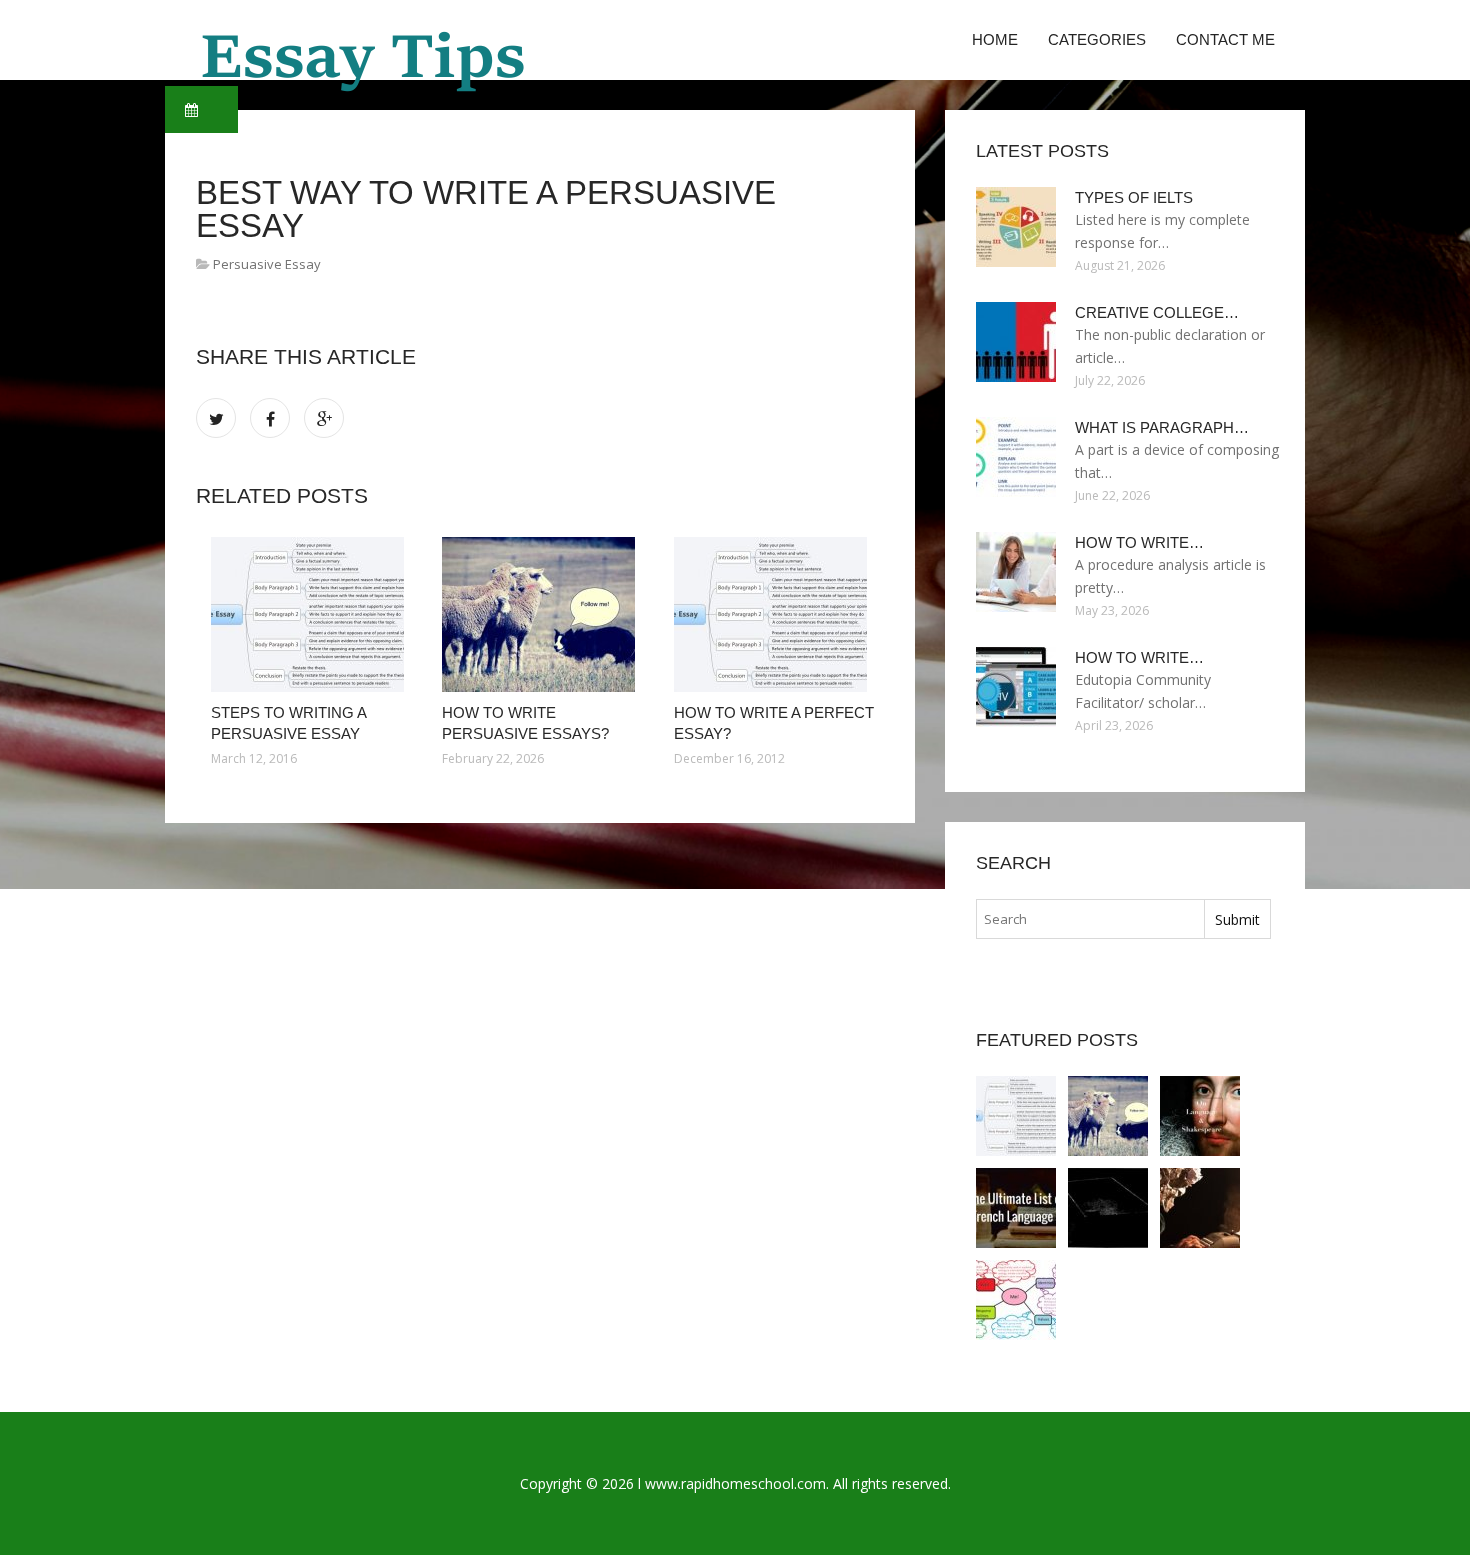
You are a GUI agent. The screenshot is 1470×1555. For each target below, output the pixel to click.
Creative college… (1157, 312)
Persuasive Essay (267, 264)
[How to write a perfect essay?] (774, 614)
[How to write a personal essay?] (1200, 1208)
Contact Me (1225, 39)
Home (995, 39)
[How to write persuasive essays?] (542, 614)
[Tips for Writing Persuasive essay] (1016, 1208)
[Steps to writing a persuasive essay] (311, 614)
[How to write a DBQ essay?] (1016, 1300)
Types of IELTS (1134, 197)
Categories (1097, 39)
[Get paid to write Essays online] (1108, 1208)
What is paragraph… (1162, 427)
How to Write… (1139, 542)
